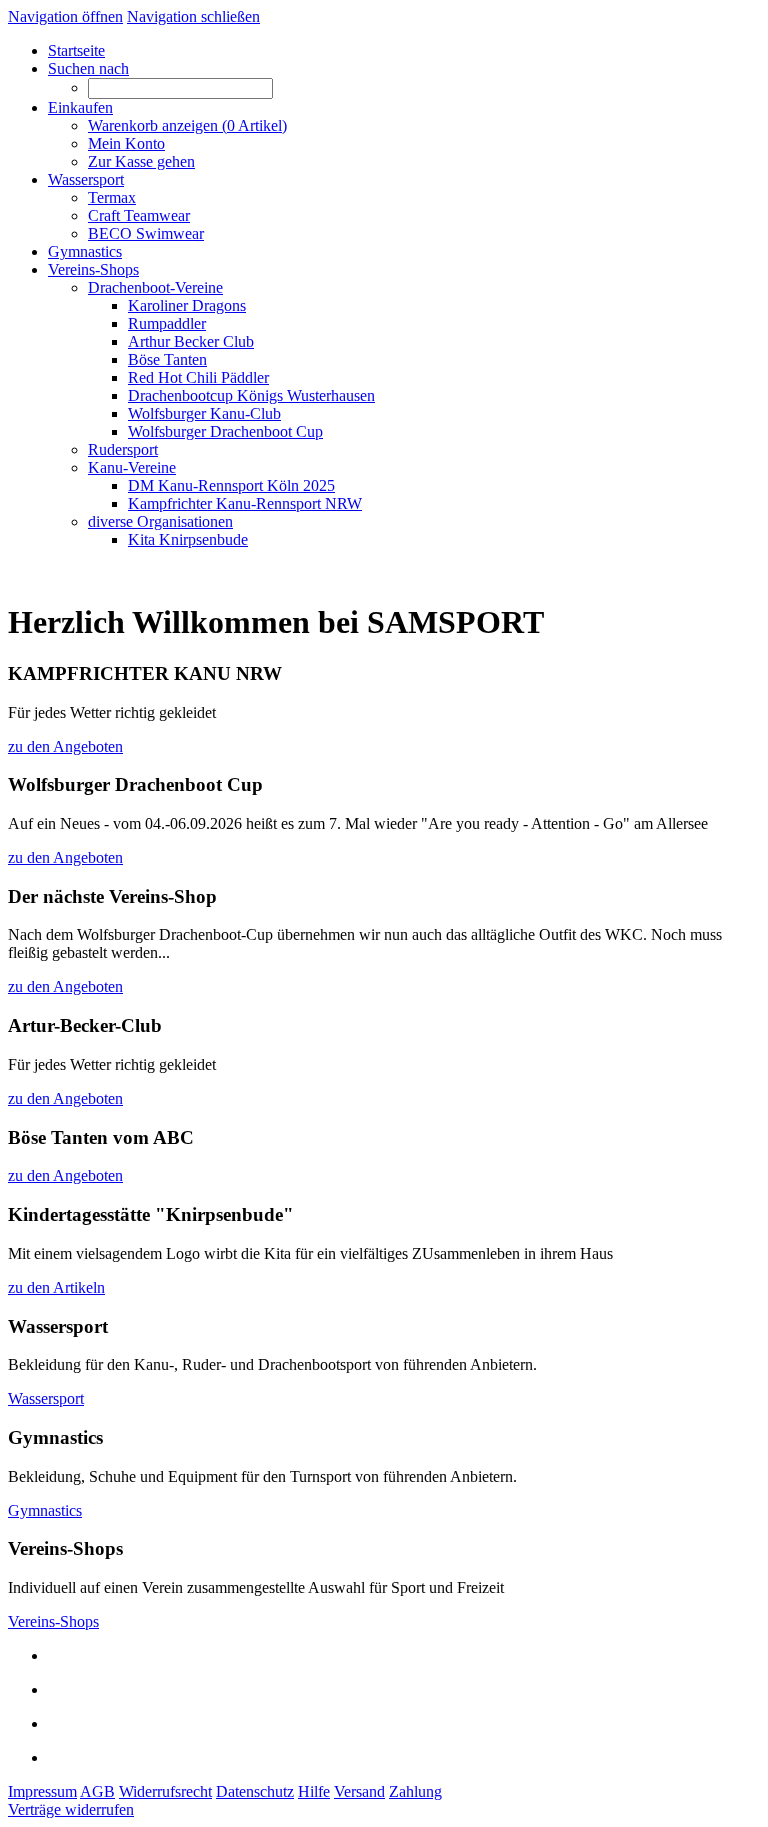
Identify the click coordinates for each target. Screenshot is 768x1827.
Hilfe (314, 1791)
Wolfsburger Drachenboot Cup (225, 431)
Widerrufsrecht (165, 1791)
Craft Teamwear (139, 215)
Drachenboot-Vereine (155, 287)
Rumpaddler (167, 323)
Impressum (42, 1791)
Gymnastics (45, 1510)
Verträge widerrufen (71, 1809)
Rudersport (123, 449)
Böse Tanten (167, 359)
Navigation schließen (193, 16)
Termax (112, 197)
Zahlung (415, 1791)
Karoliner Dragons (187, 305)
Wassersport (46, 1398)
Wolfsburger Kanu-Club (204, 413)
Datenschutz (255, 1791)
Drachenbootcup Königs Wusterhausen (251, 395)
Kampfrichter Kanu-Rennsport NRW (245, 503)
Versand (359, 1791)
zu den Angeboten (65, 746)
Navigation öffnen (65, 16)
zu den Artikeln (56, 1287)
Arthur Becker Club (191, 341)
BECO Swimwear (146, 233)
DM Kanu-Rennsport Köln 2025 (231, 485)
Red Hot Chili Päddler (198, 377)
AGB (97, 1791)
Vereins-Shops (53, 1621)
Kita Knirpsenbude (188, 539)
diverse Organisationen (160, 521)
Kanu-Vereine (132, 467)
